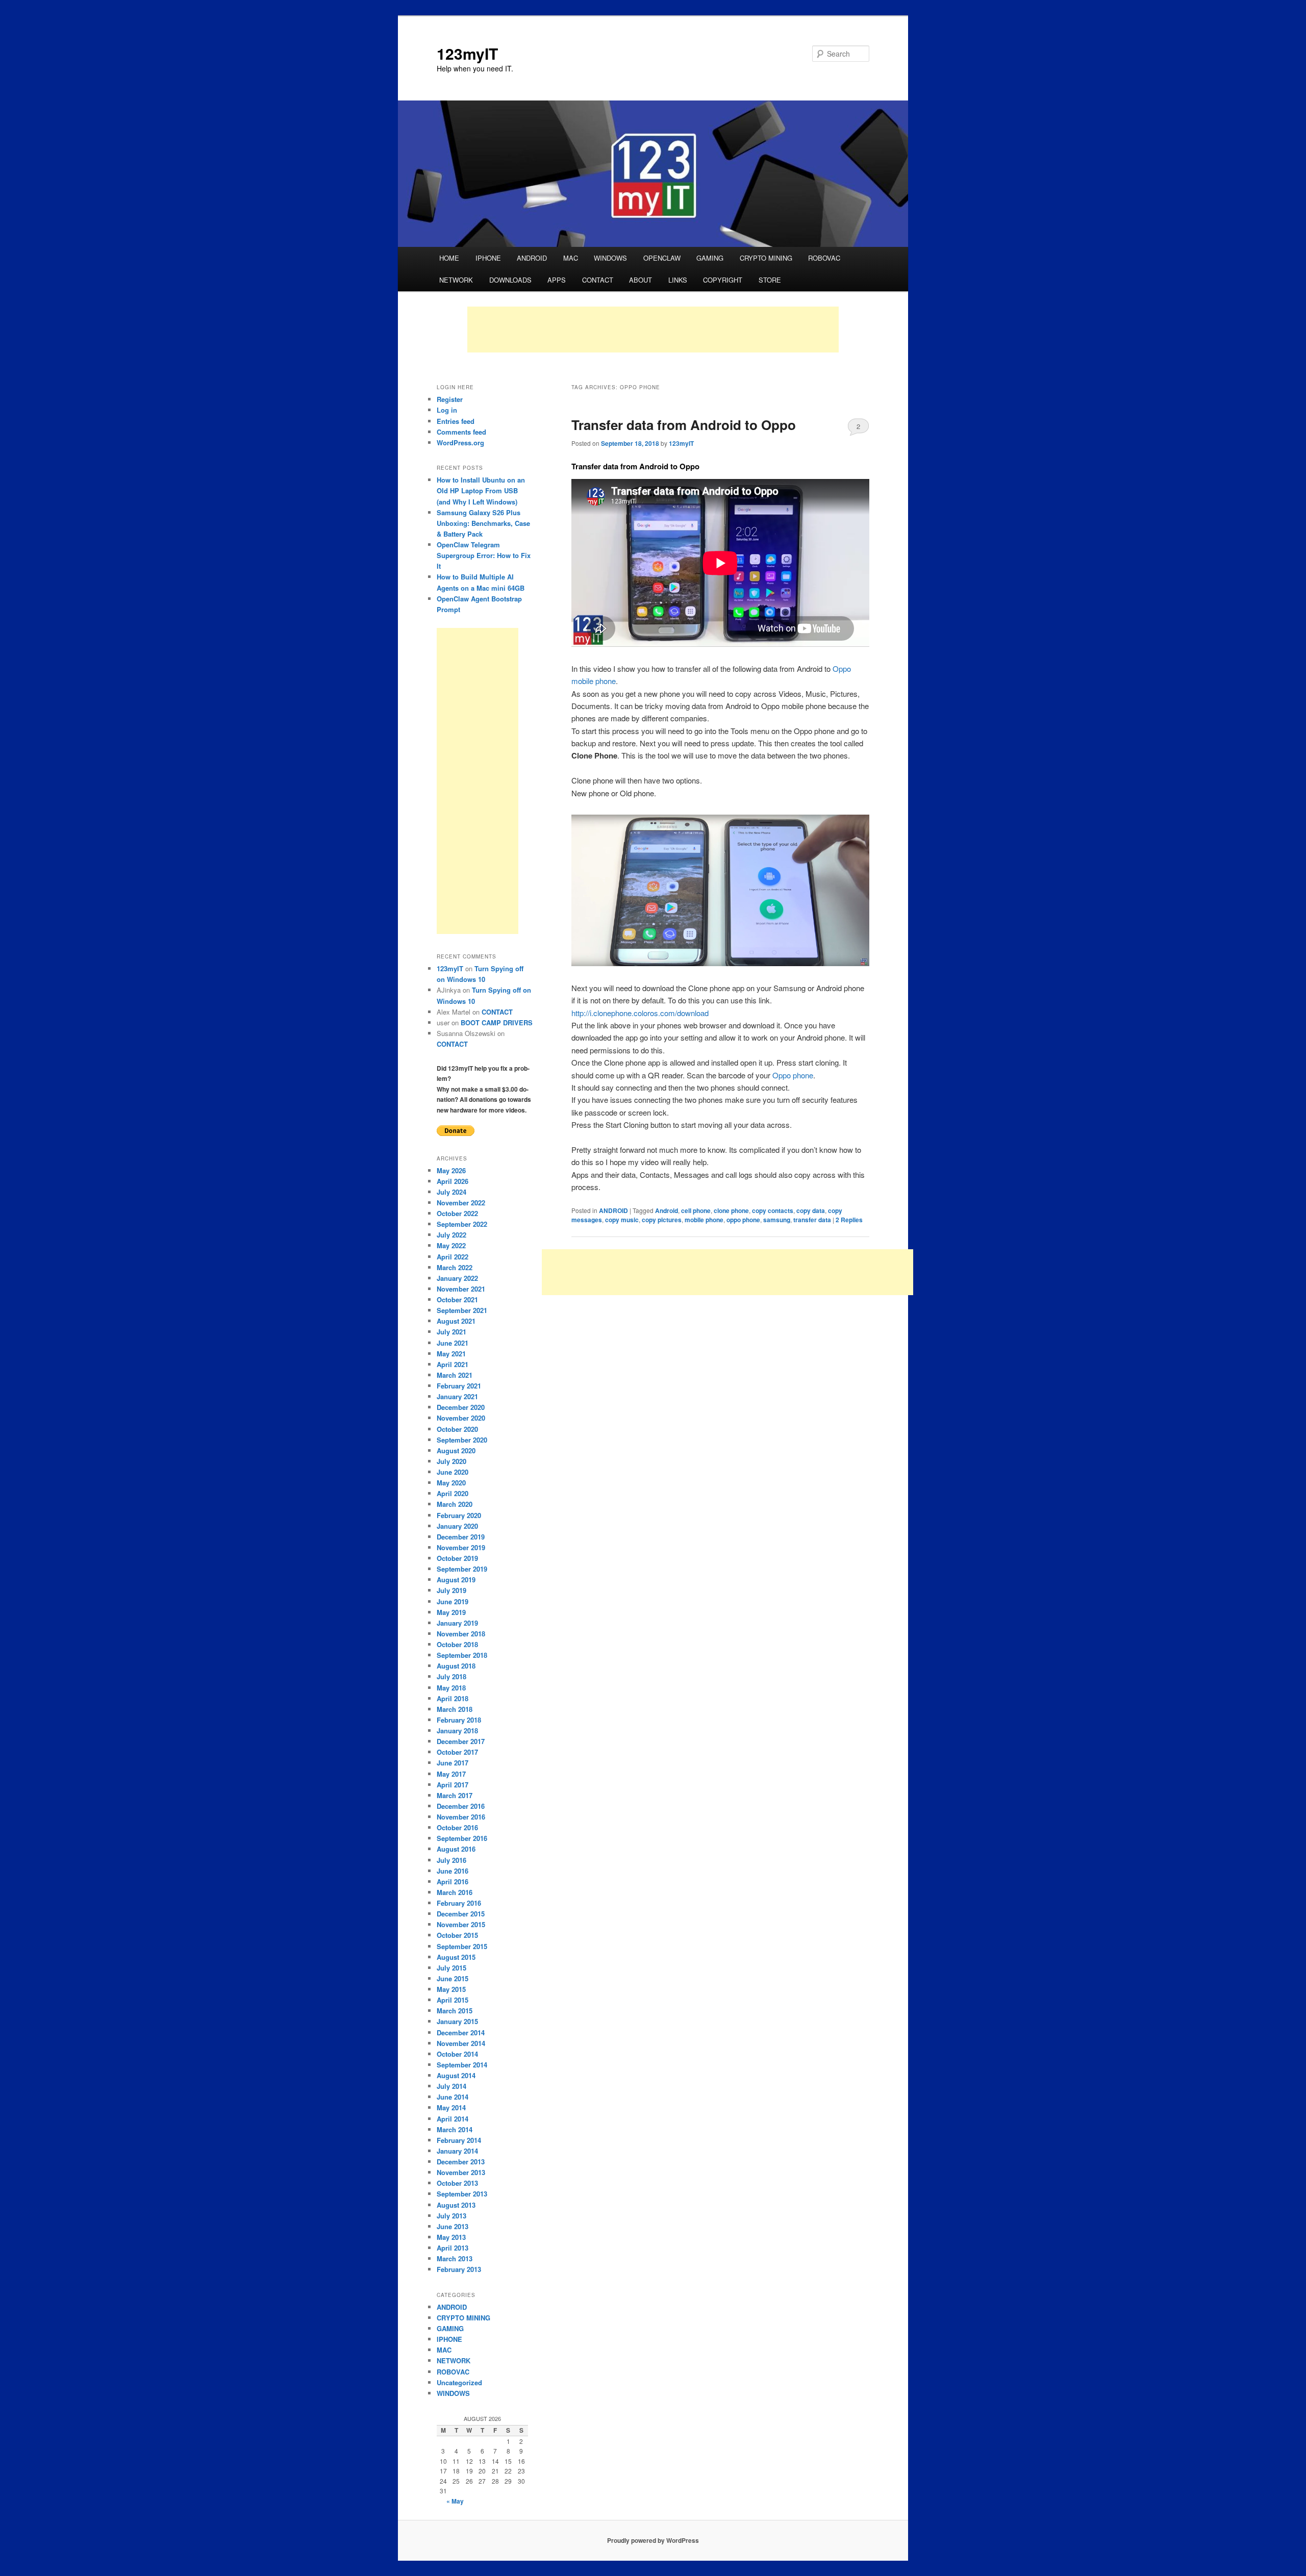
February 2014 (459, 2140)
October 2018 (457, 1644)
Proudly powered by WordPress (653, 2540)
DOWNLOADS (510, 280)
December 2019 (461, 1537)
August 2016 (456, 1849)
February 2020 (459, 1515)
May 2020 (451, 1483)
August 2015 (456, 1957)
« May (455, 2501)
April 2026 (453, 1181)
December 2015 (461, 1914)
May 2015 (451, 1989)
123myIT (467, 53)
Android (667, 1210)
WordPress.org (460, 443)
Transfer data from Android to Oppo (684, 425)
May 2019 (451, 1612)
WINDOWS (610, 258)
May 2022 (451, 1245)
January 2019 (457, 1623)
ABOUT (641, 280)
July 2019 (451, 1590)
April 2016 (453, 1882)
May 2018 (451, 1688)
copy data (811, 1210)
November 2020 (461, 1418)
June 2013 (453, 2226)
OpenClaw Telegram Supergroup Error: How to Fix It (484, 555)
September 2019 (462, 1569)
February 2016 (459, 1903)
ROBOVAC (824, 258)
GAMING (710, 258)
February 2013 (459, 2269)
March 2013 (455, 2258)
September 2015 (462, 1946)
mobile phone (704, 1220)
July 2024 (451, 1192)
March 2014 (455, 2129)
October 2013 (457, 2183)
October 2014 (457, 2054)
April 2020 (453, 1493)
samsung (777, 1220)
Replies (849, 1220)
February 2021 (459, 1386)
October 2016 (457, 1827)
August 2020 (456, 1450)
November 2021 (461, 1289)
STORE (770, 280)
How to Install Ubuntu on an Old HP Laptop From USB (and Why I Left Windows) (481, 490)
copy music (622, 1220)
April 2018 (453, 1698)
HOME (449, 258)
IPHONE (488, 258)
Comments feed (461, 432)
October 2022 (457, 1213)
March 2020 (455, 1504)
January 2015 (457, 2021)
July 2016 (451, 1860)
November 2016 (461, 1817)
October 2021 (457, 1299)
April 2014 (453, 2119)
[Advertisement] (653, 330)
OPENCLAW (662, 258)
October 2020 (457, 1429)
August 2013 (456, 2205)
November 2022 (461, 1203)
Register (450, 399)
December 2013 (461, 2162)
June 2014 (453, 2097)
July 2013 (451, 2216)
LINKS (678, 280)
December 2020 (461, 1407)
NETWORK (456, 280)
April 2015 (453, 2000)
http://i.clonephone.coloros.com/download (640, 1013)
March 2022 (455, 1267)
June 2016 (453, 1871)
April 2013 (453, 2248)
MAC (571, 258)
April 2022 (453, 1257)
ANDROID (532, 258)
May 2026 (451, 1170)
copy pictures (662, 1220)
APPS (557, 280)
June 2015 (453, 1978)
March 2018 (455, 1709)
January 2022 (457, 1278)
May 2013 (451, 2237)
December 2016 (461, 1806)
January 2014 (457, 2151)
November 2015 (461, 1924)
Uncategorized (459, 2382)
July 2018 (451, 1676)
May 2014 (451, 2107)
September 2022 (462, 1224)
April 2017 (453, 1785)
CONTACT (598, 280)
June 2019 (453, 1601)
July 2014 (451, 2086)
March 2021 (455, 1375)
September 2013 (462, 2194)
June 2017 (453, 1763)
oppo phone (743, 1220)
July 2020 (451, 1461)
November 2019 (461, 1547)
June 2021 (453, 1343)
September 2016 (462, 1838)
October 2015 (457, 1935)
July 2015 (451, 1968)
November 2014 (461, 2043)
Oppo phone (793, 1075)
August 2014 (456, 2075)
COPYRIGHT (723, 280)
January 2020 (457, 1526)
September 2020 (462, 1440)
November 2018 (461, 1634)
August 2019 (456, 1580)
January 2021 (457, 1396)
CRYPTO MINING (766, 258)
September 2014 (462, 2065)
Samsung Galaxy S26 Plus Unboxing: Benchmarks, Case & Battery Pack (483, 523)
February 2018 (459, 1720)
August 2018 (456, 1666)
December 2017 (461, 1741)
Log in (447, 410)
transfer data (812, 1220)
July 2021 (451, 1332)
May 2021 (451, 1354)
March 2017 (455, 1795)
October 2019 (457, 1558)
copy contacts (773, 1210)
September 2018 (462, 1655)
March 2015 (455, 2011)
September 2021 (462, 1310)
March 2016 (455, 1892)
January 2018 (457, 1731)
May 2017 (451, 1774)
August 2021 (456, 1321)
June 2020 (453, 1472)
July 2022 (451, 1235)
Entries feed (456, 421)
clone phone (731, 1210)
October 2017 (457, 1752)
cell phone (696, 1210)
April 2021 (453, 1364)
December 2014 (461, 2032)
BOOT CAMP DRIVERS (497, 1022)
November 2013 (461, 2172)
